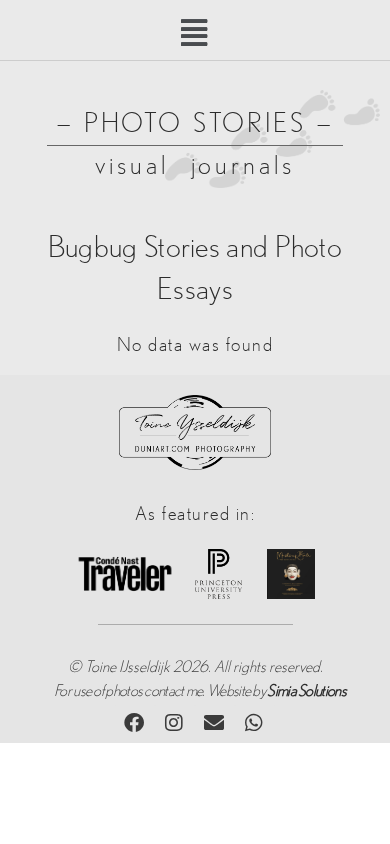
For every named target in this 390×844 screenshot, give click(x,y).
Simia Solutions (306, 691)
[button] (195, 33)
